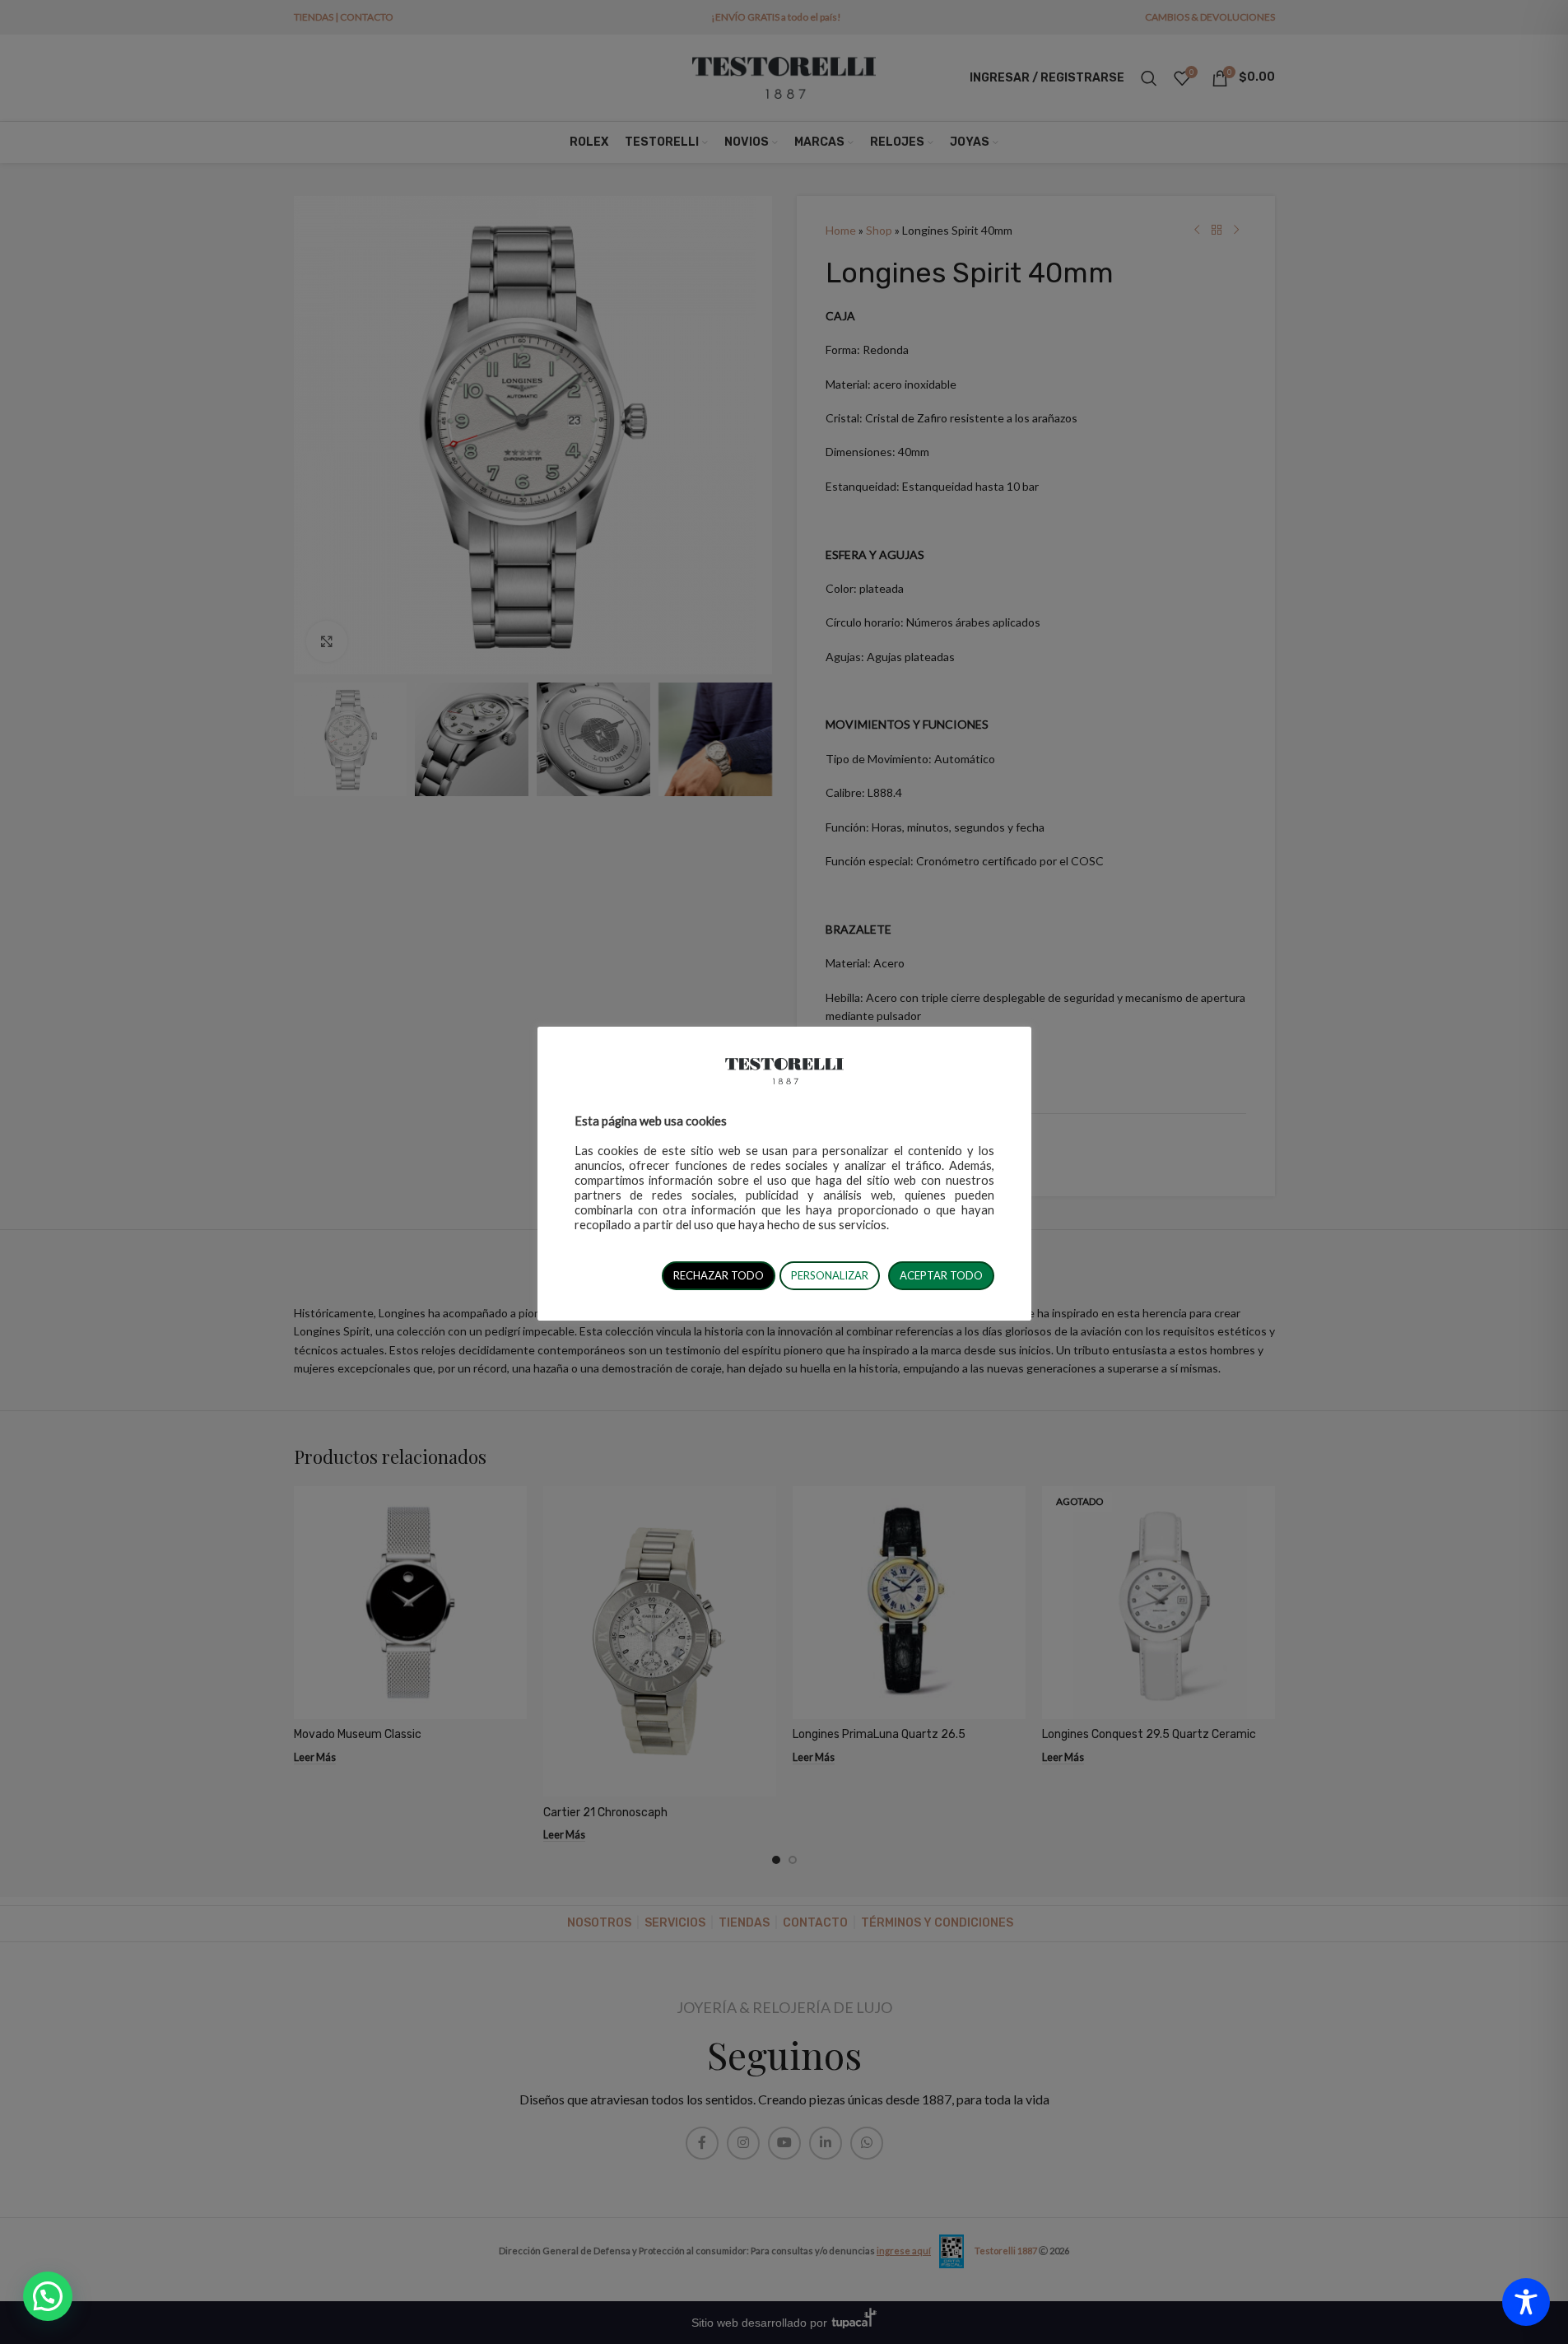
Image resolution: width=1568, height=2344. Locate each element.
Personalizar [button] (830, 1275)
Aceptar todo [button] (941, 1275)
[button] (48, 2296)
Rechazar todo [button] (719, 1275)
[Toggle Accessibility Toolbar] (1526, 2302)
